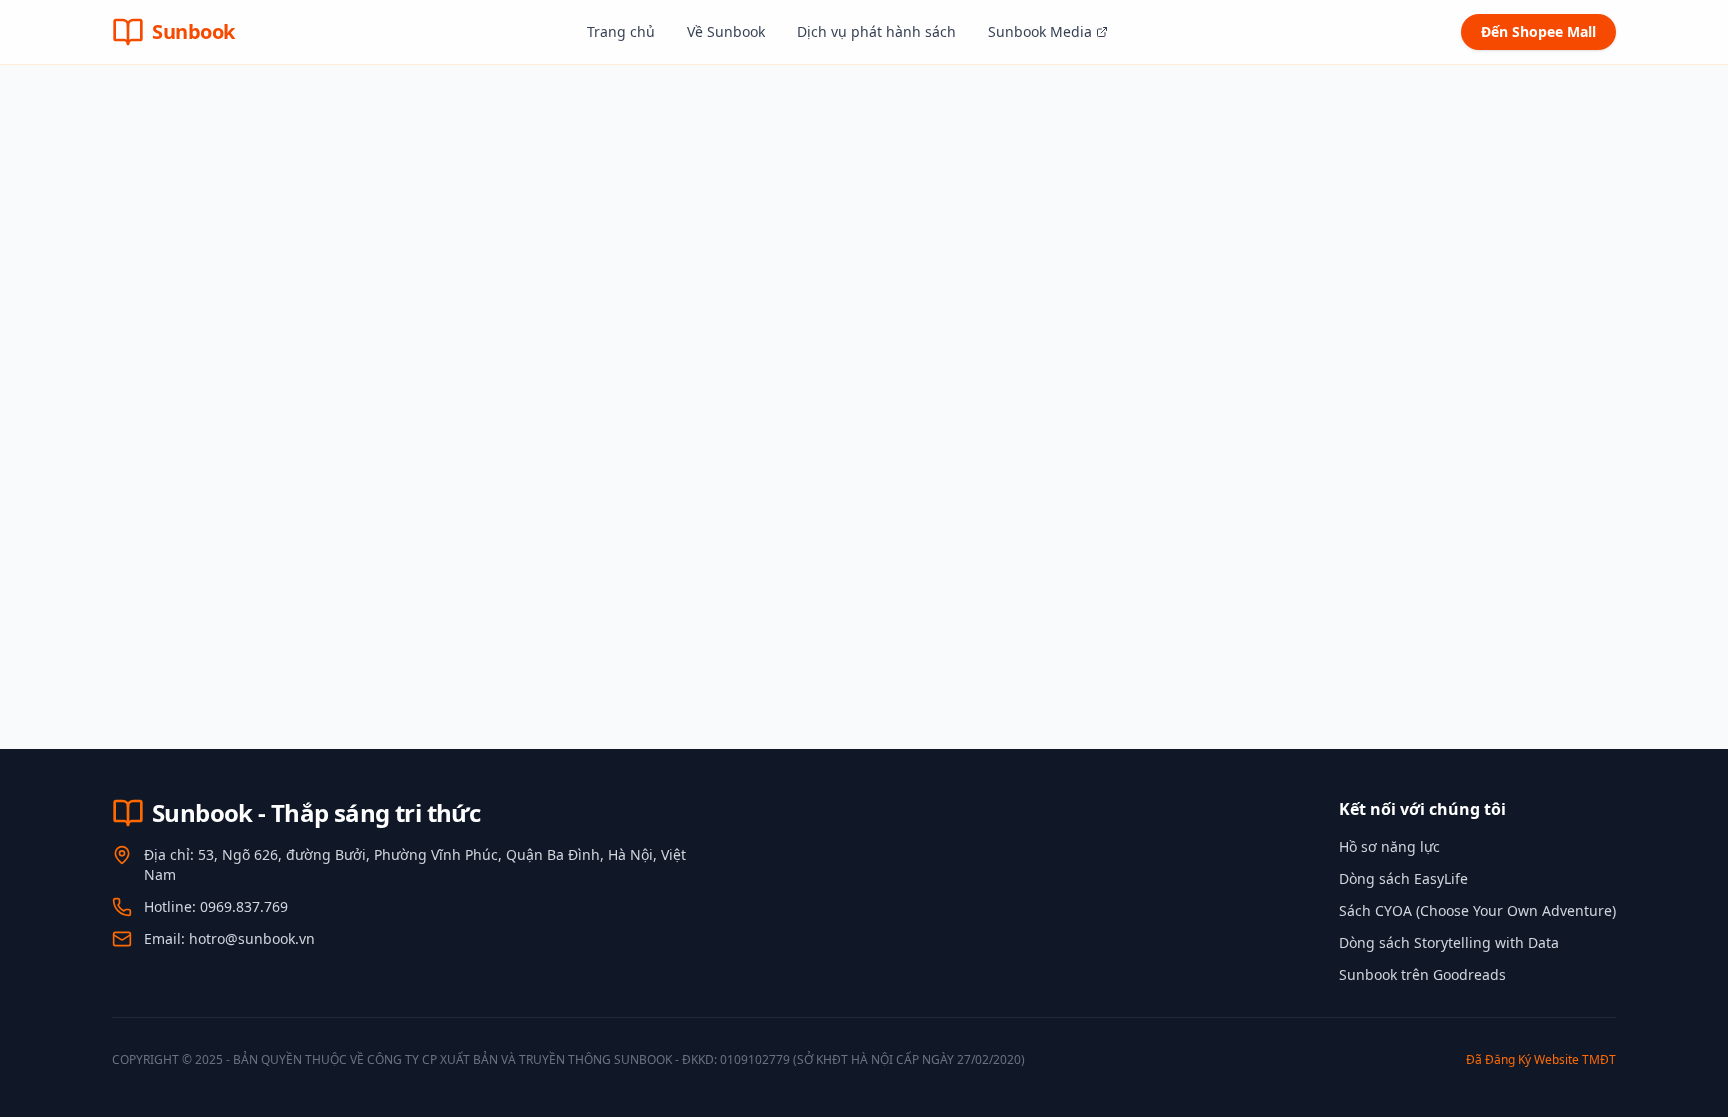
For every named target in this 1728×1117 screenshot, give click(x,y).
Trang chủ (621, 31)
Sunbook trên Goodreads (1422, 974)
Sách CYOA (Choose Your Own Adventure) (1477, 910)
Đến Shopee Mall (1538, 31)
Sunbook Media (1040, 31)
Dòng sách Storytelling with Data (1449, 942)
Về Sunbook (726, 31)
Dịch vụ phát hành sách (876, 31)
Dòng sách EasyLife (1403, 878)
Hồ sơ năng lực (1389, 846)
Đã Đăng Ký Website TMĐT (1541, 1059)
